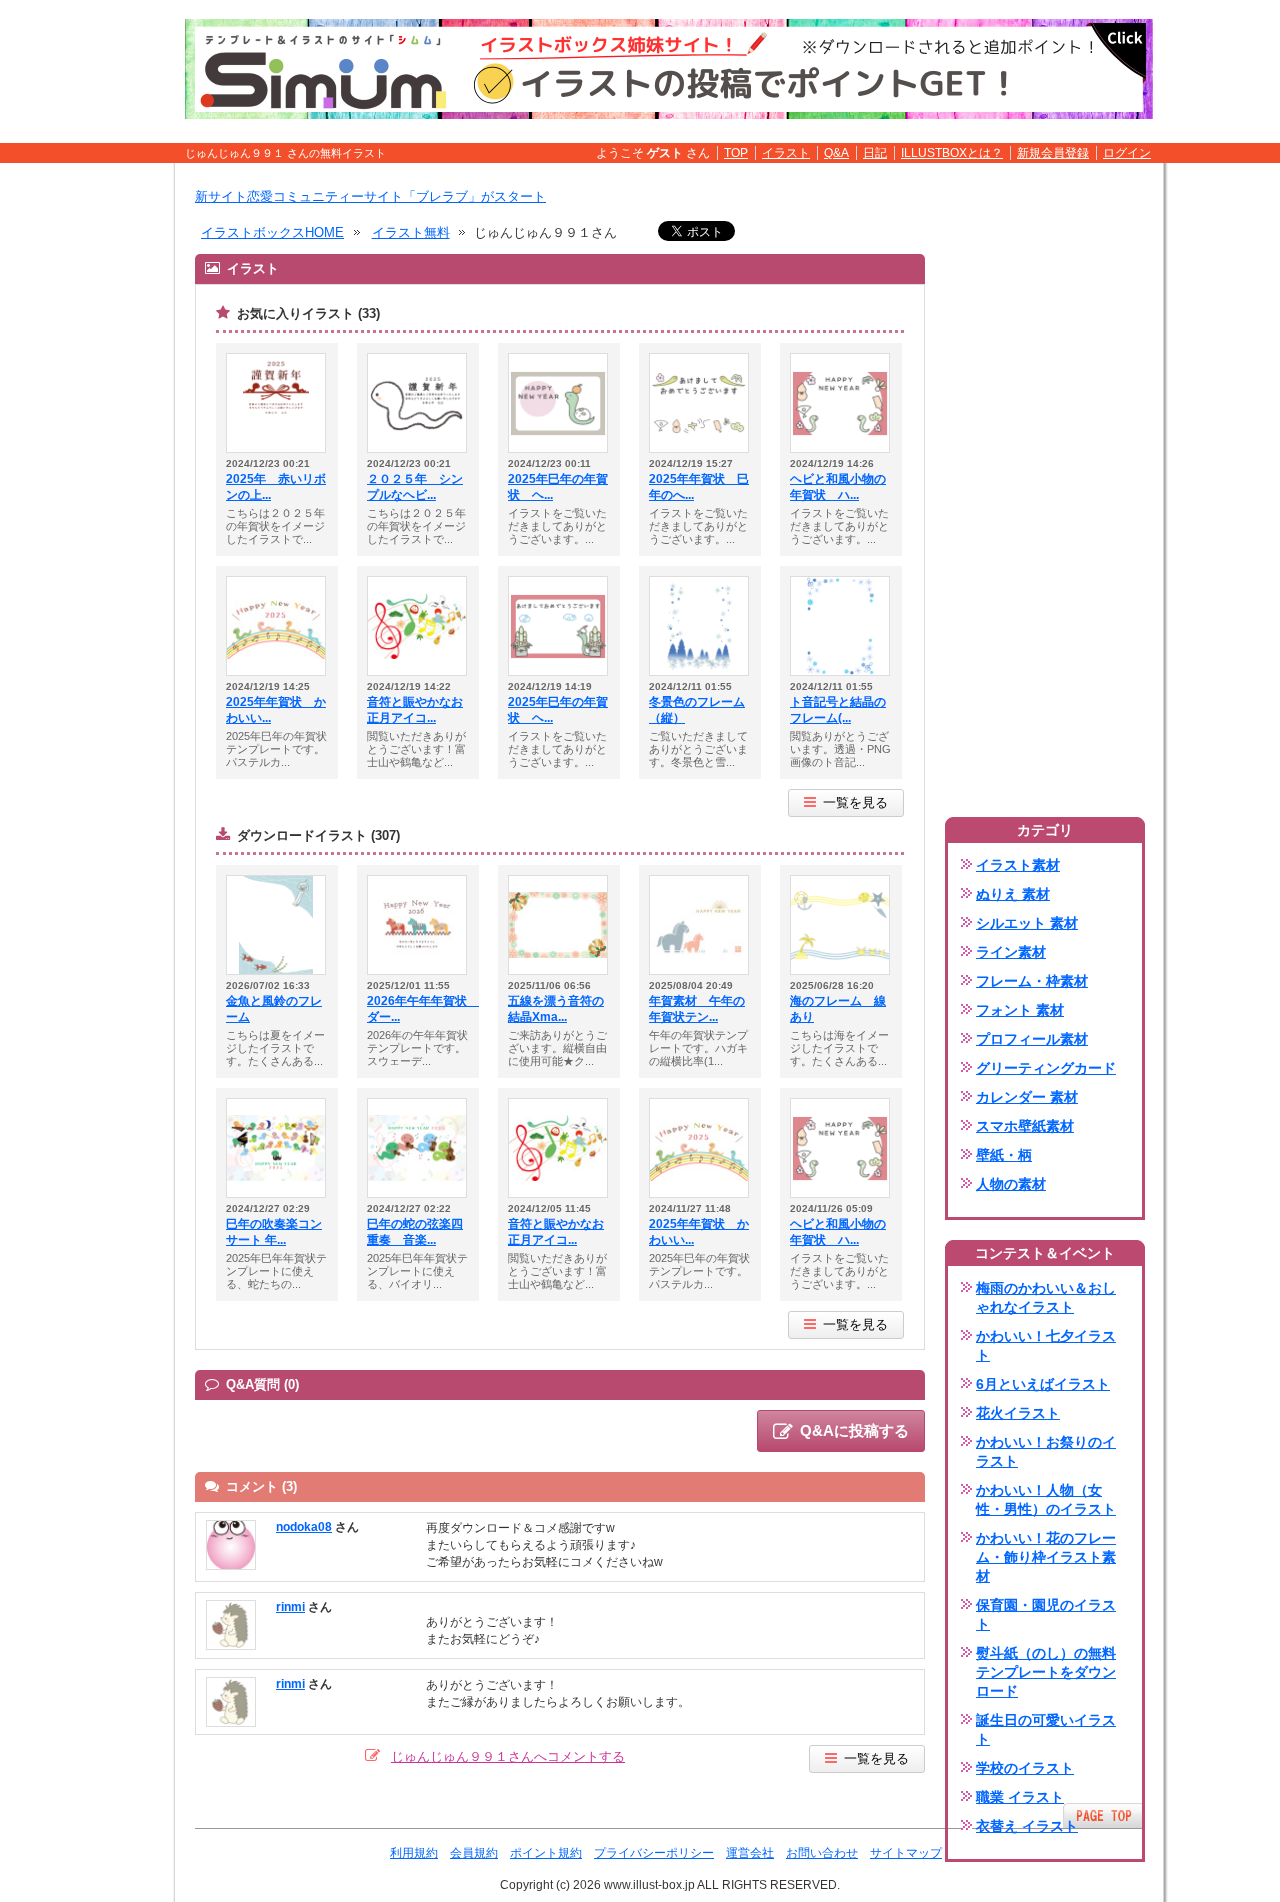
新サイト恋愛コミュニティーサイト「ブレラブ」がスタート (370, 196)
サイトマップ (906, 1853)
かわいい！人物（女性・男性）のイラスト (1046, 1499)
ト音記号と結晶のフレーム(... (838, 710)
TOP (736, 153)
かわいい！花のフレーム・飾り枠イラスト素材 (1046, 1557)
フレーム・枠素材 (1032, 981)
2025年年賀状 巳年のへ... (699, 487)
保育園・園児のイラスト (1046, 1614)
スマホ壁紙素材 (1025, 1126)
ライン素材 (1011, 952)
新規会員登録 (1053, 153)
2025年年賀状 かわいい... (276, 710)
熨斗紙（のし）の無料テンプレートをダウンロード (1046, 1672)
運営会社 (750, 1853)
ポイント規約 (546, 1853)
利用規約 (414, 1853)
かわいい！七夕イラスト (1046, 1345)
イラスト (786, 153)
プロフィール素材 (1032, 1039)
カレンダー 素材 (1027, 1097)
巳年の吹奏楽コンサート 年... (274, 1232)
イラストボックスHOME (272, 232)
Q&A (836, 153)
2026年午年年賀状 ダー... (418, 1009)
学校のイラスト (1025, 1768)
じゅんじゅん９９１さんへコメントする (508, 1756)
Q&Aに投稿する (854, 1430)
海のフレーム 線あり (838, 1009)
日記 (875, 153)
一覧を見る (855, 802)
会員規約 (474, 1853)
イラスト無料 (411, 232)
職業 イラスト (1020, 1797)
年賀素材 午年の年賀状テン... (697, 1009)
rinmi (290, 1607)
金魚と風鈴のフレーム (274, 1009)
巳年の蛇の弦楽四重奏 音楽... (415, 1232)
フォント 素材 (1020, 1010)
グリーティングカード (1046, 1068)
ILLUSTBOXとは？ (952, 153)
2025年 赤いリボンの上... (276, 487)
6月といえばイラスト (1043, 1384)
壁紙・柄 (1004, 1155)
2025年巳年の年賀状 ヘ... (558, 487)
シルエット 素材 (1027, 923)
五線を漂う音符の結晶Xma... (556, 1009)
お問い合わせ (822, 1853)
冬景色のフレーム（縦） (697, 710)
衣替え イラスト (1027, 1826)
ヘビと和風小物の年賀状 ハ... (838, 487)
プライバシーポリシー (654, 1853)
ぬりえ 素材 (1013, 894)
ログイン (1127, 153)
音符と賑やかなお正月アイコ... (415, 710)
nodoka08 (304, 1527)
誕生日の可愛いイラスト (1046, 1729)
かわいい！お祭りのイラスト (1046, 1451)
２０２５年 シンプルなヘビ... (415, 487)
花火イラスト (1018, 1413)
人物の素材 (1011, 1184)
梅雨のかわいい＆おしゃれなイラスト (1046, 1297)
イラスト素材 (1018, 865)
